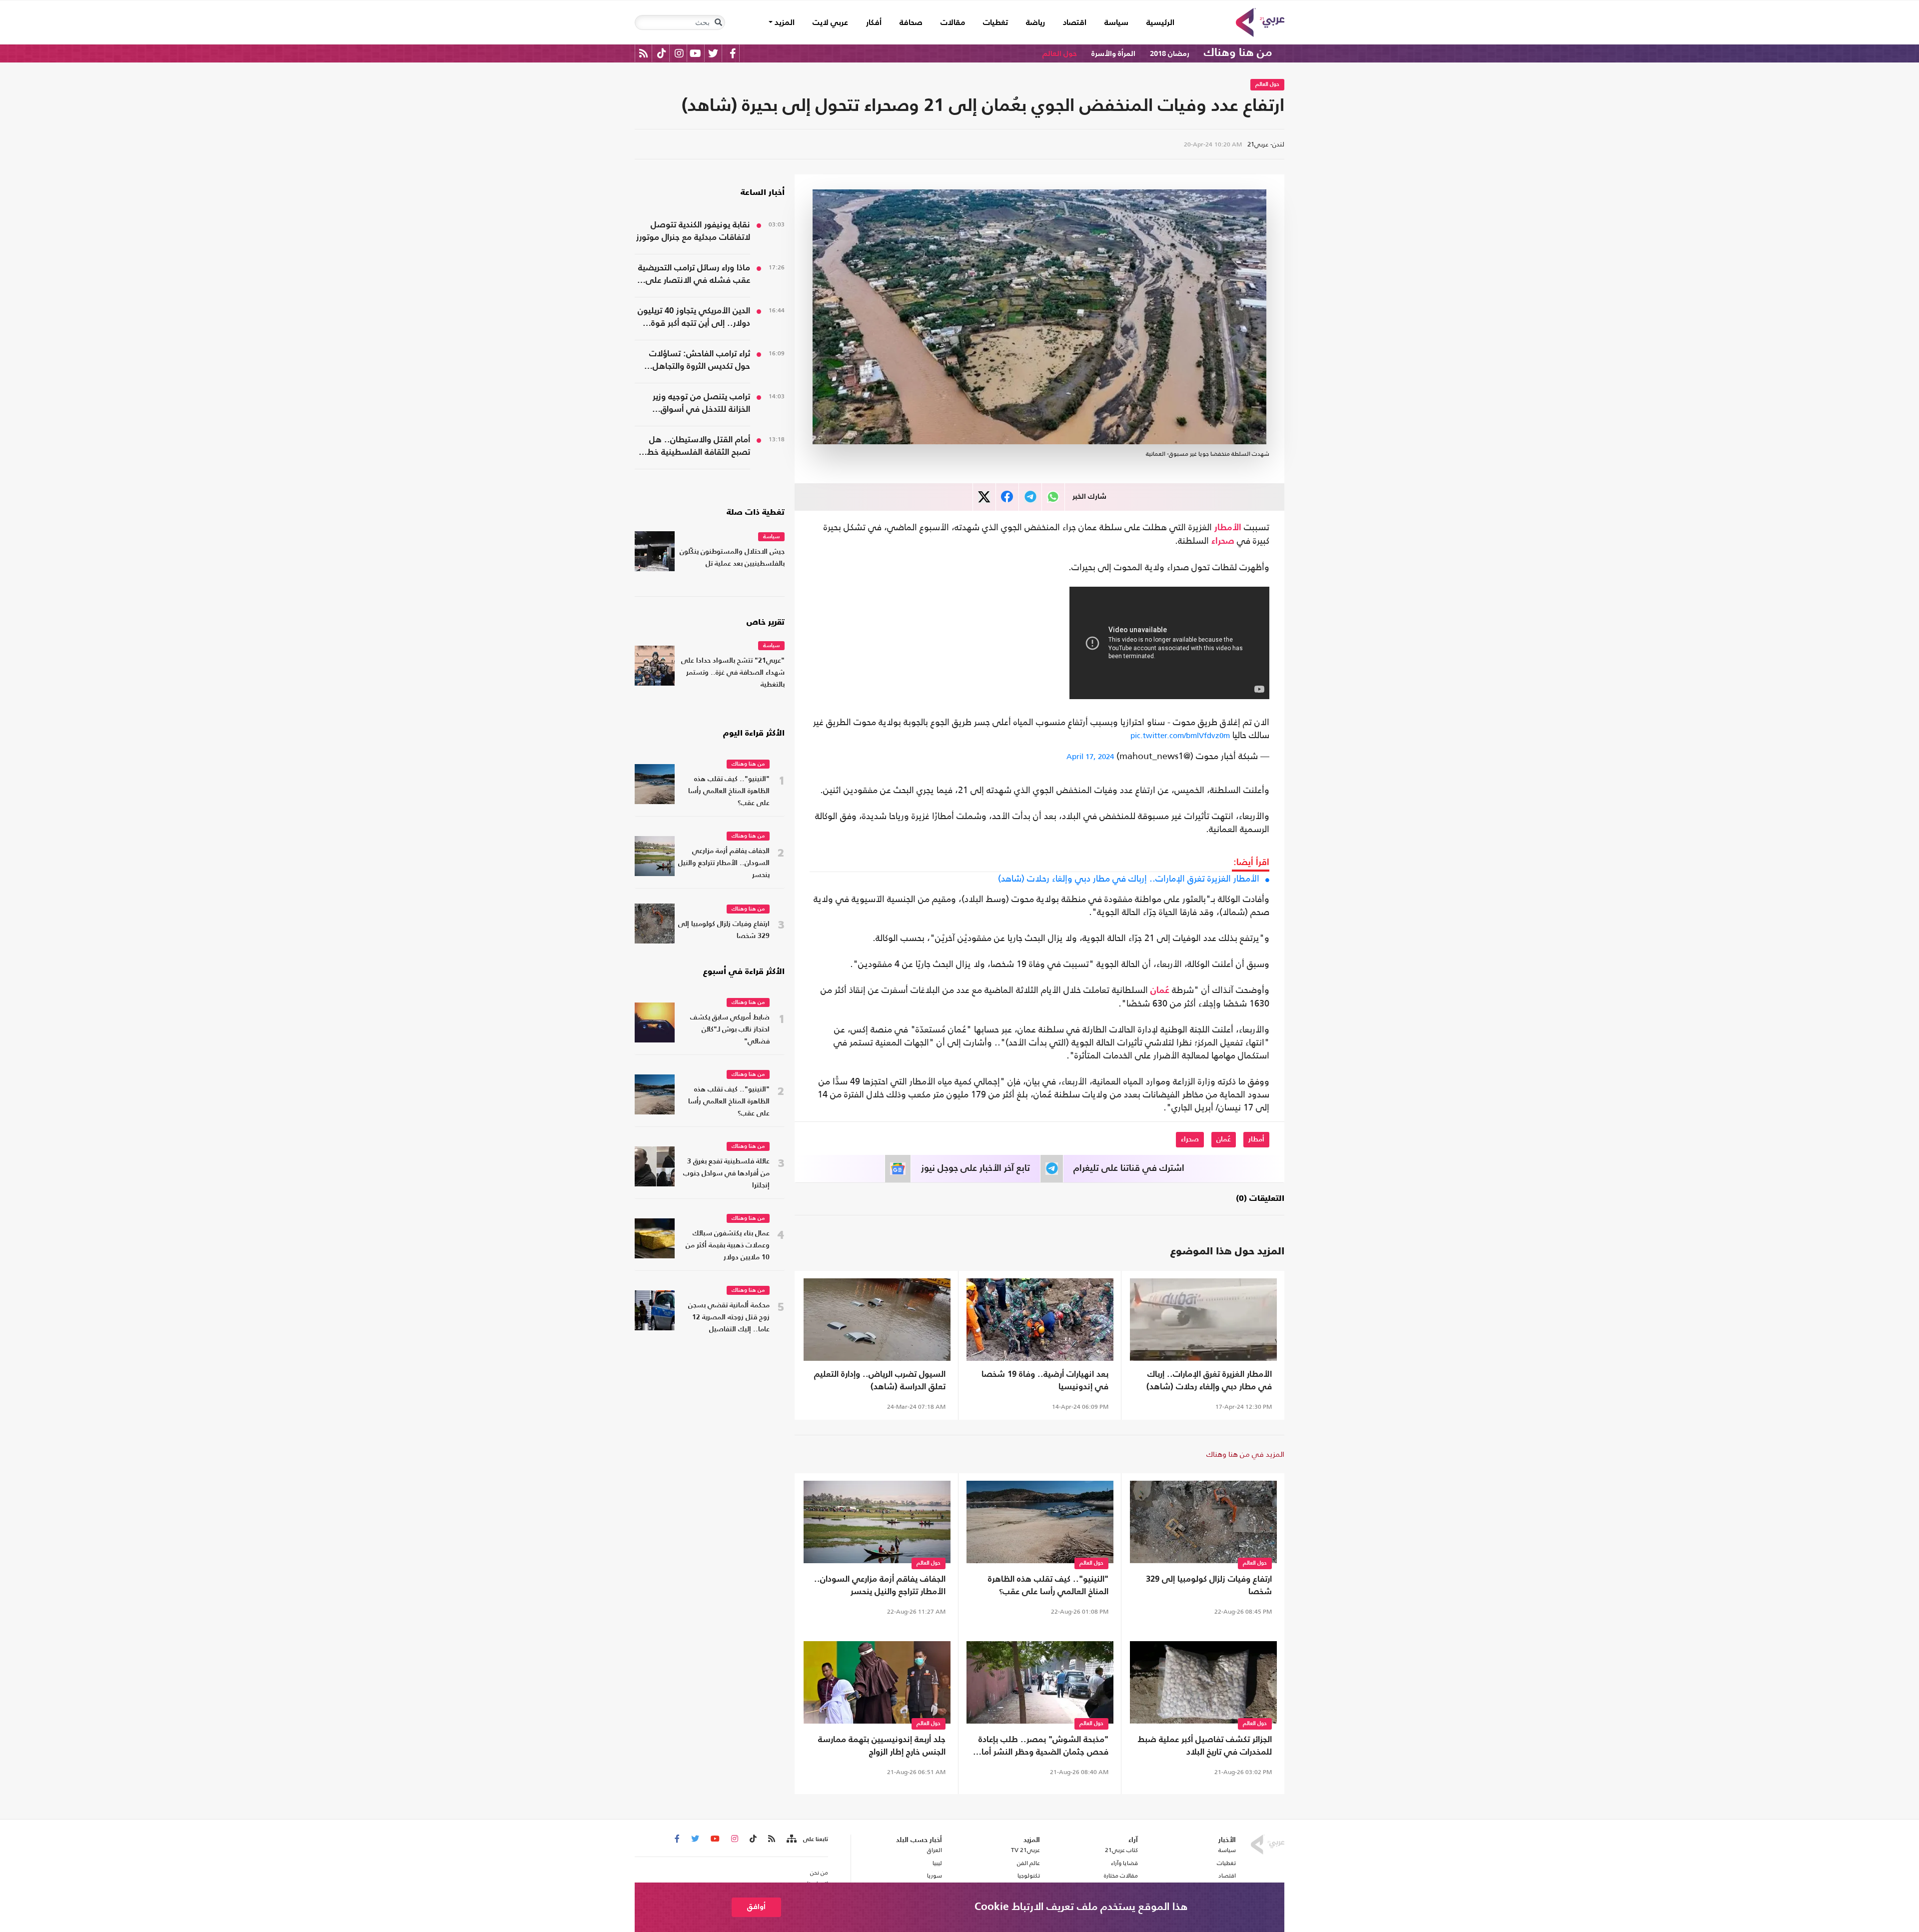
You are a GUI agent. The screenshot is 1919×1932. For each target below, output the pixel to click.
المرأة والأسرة (1113, 54)
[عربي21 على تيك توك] (661, 53)
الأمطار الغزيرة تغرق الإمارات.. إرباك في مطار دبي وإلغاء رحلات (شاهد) (1129, 879)
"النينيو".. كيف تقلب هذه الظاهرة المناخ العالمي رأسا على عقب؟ (1048, 1586)
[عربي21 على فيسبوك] (733, 53)
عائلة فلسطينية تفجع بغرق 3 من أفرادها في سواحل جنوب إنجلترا (726, 1174)
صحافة (911, 23)
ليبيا (937, 1863)
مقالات (953, 23)
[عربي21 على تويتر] (713, 53)
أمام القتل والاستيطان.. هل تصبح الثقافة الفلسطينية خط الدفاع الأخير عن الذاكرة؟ (699, 447)
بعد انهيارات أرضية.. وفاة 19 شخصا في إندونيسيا (1045, 1381)
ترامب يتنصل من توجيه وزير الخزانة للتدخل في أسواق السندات (701, 404)
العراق (934, 1850)
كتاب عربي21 (1121, 1850)
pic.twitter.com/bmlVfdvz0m (1180, 735)
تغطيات (995, 23)
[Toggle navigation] (718, 22)
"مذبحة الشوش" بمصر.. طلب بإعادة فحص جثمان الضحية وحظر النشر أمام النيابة (1042, 1747)
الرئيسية (1156, 23)
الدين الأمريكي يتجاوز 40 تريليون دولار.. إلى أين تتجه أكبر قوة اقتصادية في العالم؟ (694, 318)
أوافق (756, 1907)
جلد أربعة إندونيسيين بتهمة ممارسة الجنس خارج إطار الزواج (882, 1746)
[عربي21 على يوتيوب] (695, 53)
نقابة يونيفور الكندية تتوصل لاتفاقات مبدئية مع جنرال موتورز (693, 231)
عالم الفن (1028, 1863)
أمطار (1256, 1139)
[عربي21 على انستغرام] (679, 53)
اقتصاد (1075, 23)
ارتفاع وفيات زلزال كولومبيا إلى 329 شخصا (1209, 1586)
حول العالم (1060, 54)
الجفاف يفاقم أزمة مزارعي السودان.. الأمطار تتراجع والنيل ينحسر (880, 1586)
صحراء (1223, 541)
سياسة (1116, 23)
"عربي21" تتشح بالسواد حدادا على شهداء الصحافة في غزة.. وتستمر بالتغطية (733, 673)
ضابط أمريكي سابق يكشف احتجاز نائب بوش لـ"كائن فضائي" (730, 1030)
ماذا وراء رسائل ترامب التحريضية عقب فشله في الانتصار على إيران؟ (694, 275)
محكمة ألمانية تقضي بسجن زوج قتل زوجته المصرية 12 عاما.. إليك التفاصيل (729, 1318)
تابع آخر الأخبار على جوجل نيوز (975, 1168)
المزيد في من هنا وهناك (1245, 1454)
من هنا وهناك (1238, 53)
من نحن (819, 1873)
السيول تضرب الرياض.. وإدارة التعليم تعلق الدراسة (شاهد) (880, 1381)
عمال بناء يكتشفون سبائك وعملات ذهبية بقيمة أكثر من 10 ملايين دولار (728, 1246)
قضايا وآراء (1124, 1863)
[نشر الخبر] (984, 497)
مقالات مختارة (1121, 1876)
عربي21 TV (1025, 1850)
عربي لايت (830, 23)
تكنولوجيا (1029, 1876)
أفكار (874, 23)
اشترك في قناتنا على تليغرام (1129, 1168)
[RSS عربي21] (643, 53)
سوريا (934, 1876)
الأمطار (1228, 528)
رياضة (1035, 23)
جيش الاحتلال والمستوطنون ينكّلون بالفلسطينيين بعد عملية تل (732, 558)
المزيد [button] (784, 23)
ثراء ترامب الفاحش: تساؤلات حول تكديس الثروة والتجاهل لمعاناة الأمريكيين (700, 361)
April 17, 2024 (1090, 756)
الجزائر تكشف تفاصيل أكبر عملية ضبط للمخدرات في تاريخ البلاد (1205, 1746)
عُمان (1160, 990)
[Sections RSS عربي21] (791, 1839)
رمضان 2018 (1170, 54)
